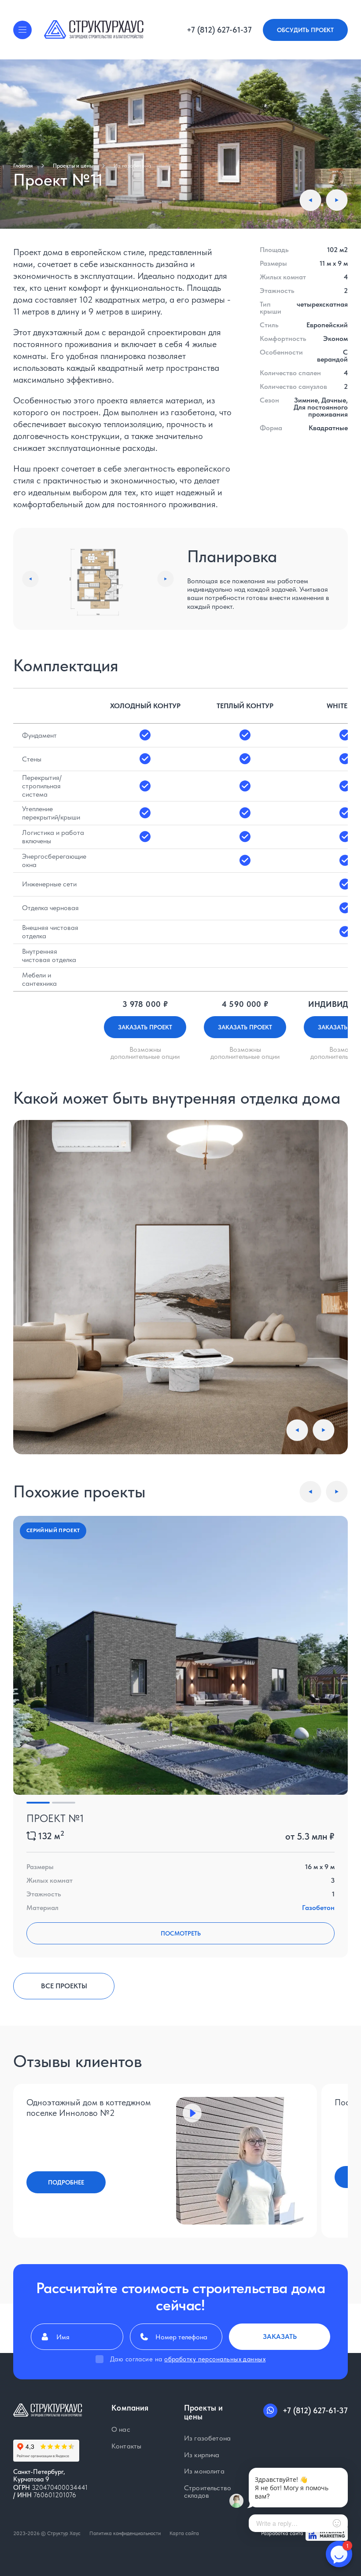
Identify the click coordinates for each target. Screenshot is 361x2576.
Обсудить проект (305, 30)
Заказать (280, 2336)
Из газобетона (132, 166)
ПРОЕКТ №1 (55, 1818)
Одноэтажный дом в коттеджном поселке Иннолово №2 (88, 2108)
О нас (121, 2430)
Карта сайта (184, 2533)
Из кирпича (202, 2455)
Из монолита (204, 2471)
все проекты (64, 1986)
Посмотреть (181, 1933)
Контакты (126, 2446)
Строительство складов (208, 2492)
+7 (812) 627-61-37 (219, 30)
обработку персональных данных (215, 2359)
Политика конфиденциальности (125, 2533)
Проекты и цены (73, 166)
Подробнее (66, 2182)
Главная (23, 166)
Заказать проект (145, 1027)
